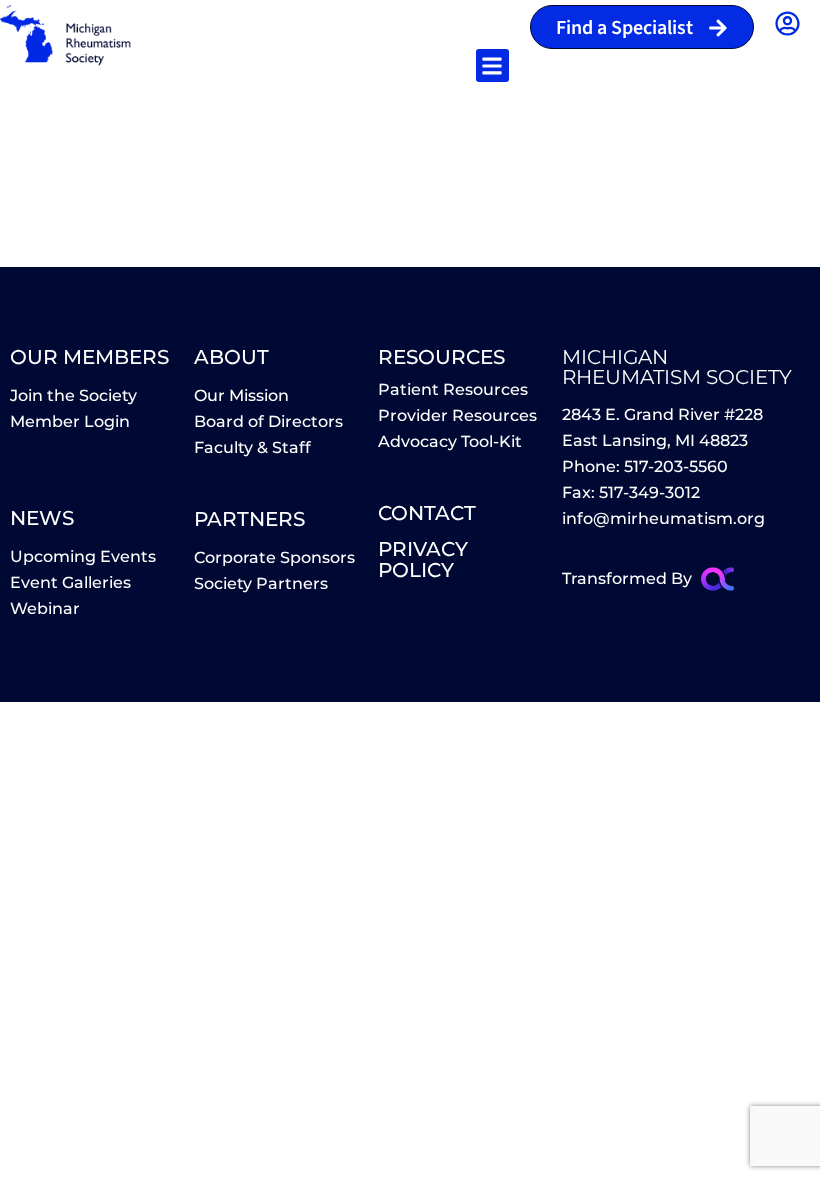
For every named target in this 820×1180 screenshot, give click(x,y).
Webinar (45, 608)
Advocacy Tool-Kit (450, 441)
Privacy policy (423, 559)
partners (249, 519)
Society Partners (261, 583)
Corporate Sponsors (274, 557)
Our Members (89, 357)
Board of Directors (268, 421)
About (231, 357)
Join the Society (73, 395)
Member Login (70, 421)
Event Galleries (70, 582)
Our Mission (241, 395)
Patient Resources (453, 389)
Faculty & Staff (252, 447)
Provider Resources (457, 415)
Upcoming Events (83, 556)
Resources (441, 357)
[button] (492, 65)
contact (427, 513)
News (42, 518)
